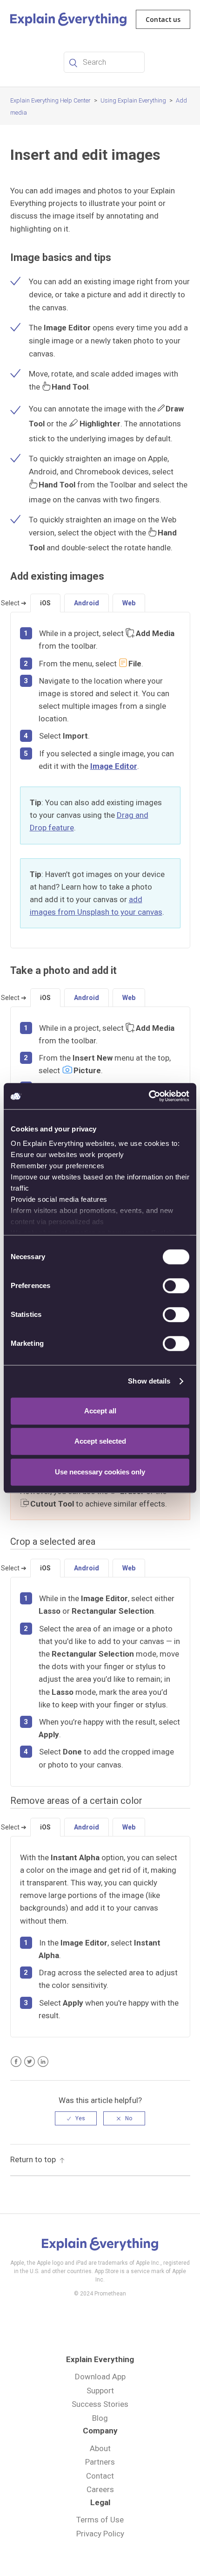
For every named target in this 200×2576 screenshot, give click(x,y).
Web (129, 603)
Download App (100, 2377)
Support (100, 2391)
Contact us (163, 19)
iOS (45, 603)
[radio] (76, 2118)
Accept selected (100, 1441)
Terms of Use (100, 2520)
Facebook (16, 2062)
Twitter (30, 2062)
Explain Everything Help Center (50, 100)
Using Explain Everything (133, 100)
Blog (100, 2418)
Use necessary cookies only (100, 1472)
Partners (100, 2462)
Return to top (33, 2159)
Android (87, 603)
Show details (149, 1381)
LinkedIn (43, 2062)
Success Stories (100, 2404)
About (100, 2448)
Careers (100, 2489)
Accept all (100, 1411)
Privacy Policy (100, 2534)
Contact (100, 2476)
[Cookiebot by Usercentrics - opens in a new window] (149, 1096)
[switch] (176, 1286)
